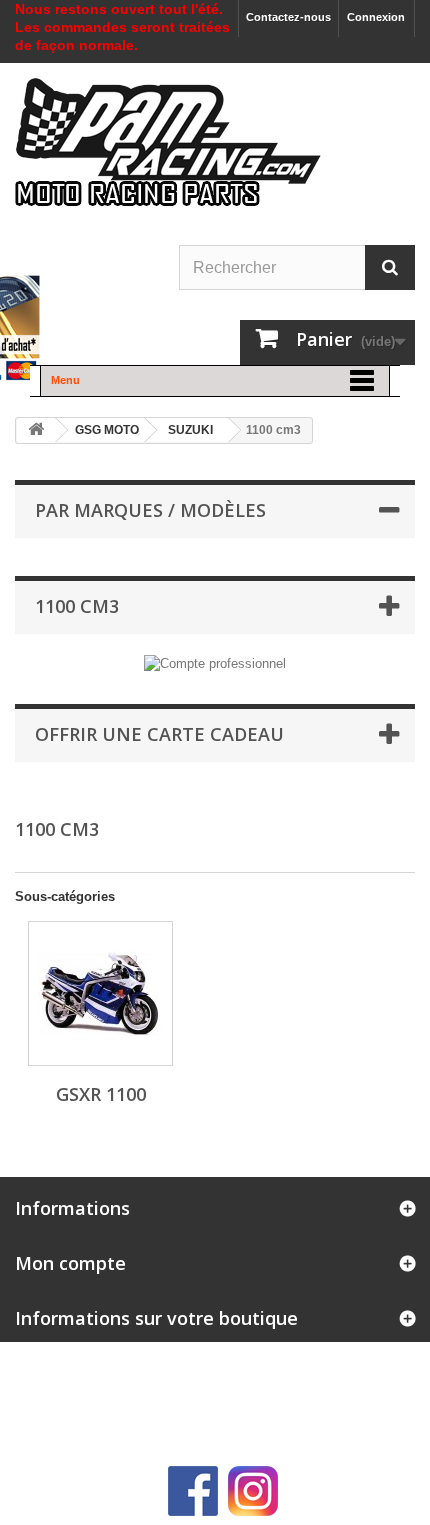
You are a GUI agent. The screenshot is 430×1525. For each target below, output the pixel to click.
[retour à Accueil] (36, 430)
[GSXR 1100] (100, 993)
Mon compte (70, 1263)
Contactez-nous (288, 17)
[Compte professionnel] (215, 662)
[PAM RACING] (168, 152)
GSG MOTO (107, 430)
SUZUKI (190, 430)
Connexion (376, 17)
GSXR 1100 (101, 1094)
